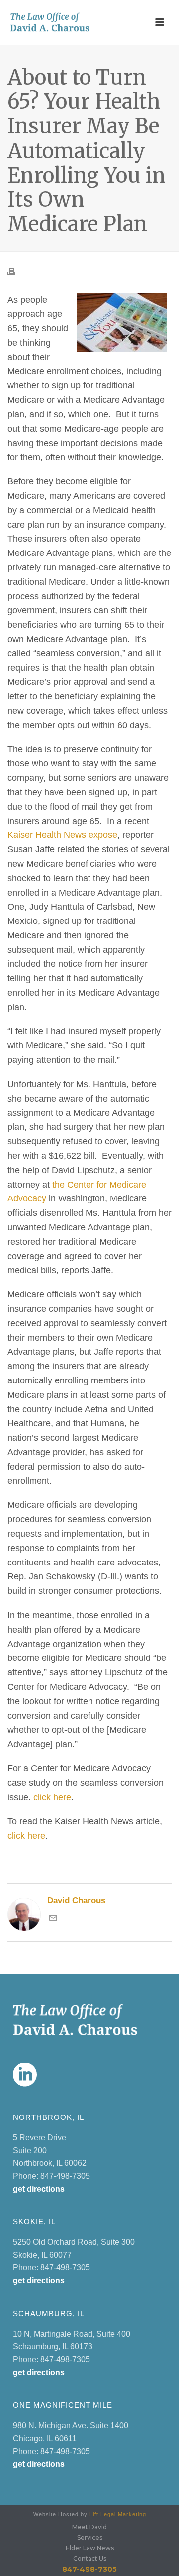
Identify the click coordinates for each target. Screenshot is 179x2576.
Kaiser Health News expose (62, 835)
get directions (39, 2189)
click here (52, 1797)
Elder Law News (90, 2548)
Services (90, 2537)
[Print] (16, 271)
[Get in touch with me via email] (53, 1919)
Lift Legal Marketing (118, 2514)
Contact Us (90, 2558)
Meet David (89, 2527)
